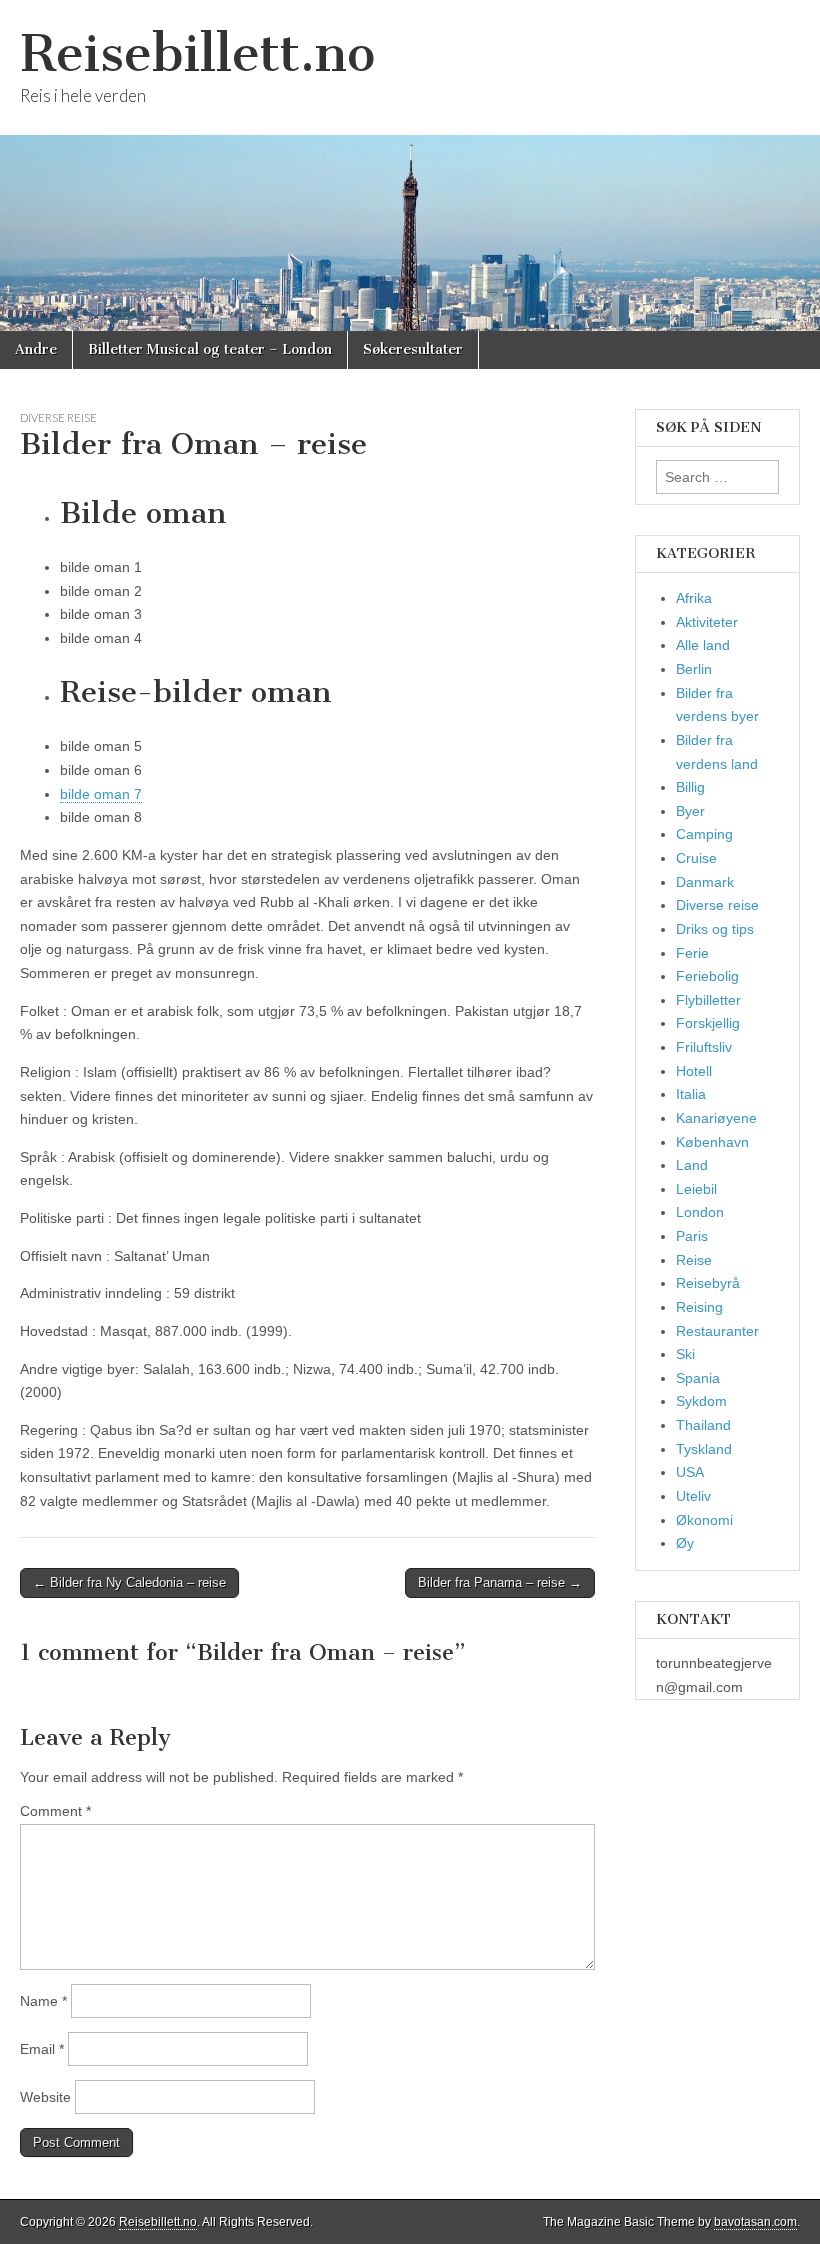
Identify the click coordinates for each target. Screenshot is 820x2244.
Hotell (694, 1071)
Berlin (694, 669)
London (700, 1212)
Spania (698, 1378)
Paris (692, 1236)
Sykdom (701, 1401)
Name (43, 2001)
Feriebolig (707, 976)
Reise (694, 1260)
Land (692, 1165)
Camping (704, 834)
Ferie (692, 953)
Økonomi (704, 1520)
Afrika (694, 598)
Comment (55, 1811)
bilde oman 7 (101, 794)
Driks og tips (715, 929)
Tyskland (704, 1449)
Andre (36, 349)
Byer (690, 811)
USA (690, 1472)
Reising (699, 1307)
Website (45, 2097)
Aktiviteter (707, 622)
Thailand (703, 1425)
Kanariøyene (716, 1118)
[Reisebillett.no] (410, 165)
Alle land (703, 645)
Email (42, 2049)
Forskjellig (708, 1023)
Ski (685, 1354)
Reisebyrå (708, 1283)
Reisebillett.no (197, 53)
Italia (691, 1094)
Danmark (705, 882)
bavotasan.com (755, 2222)
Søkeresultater (413, 349)
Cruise (696, 858)
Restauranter (717, 1331)
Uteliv (693, 1496)
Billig (690, 787)
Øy (685, 1543)
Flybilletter (708, 1000)
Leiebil (696, 1189)
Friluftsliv (704, 1047)
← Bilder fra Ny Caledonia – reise (129, 1582)
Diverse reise (58, 417)
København (712, 1142)
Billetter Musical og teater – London (210, 349)
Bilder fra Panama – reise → (500, 1582)
